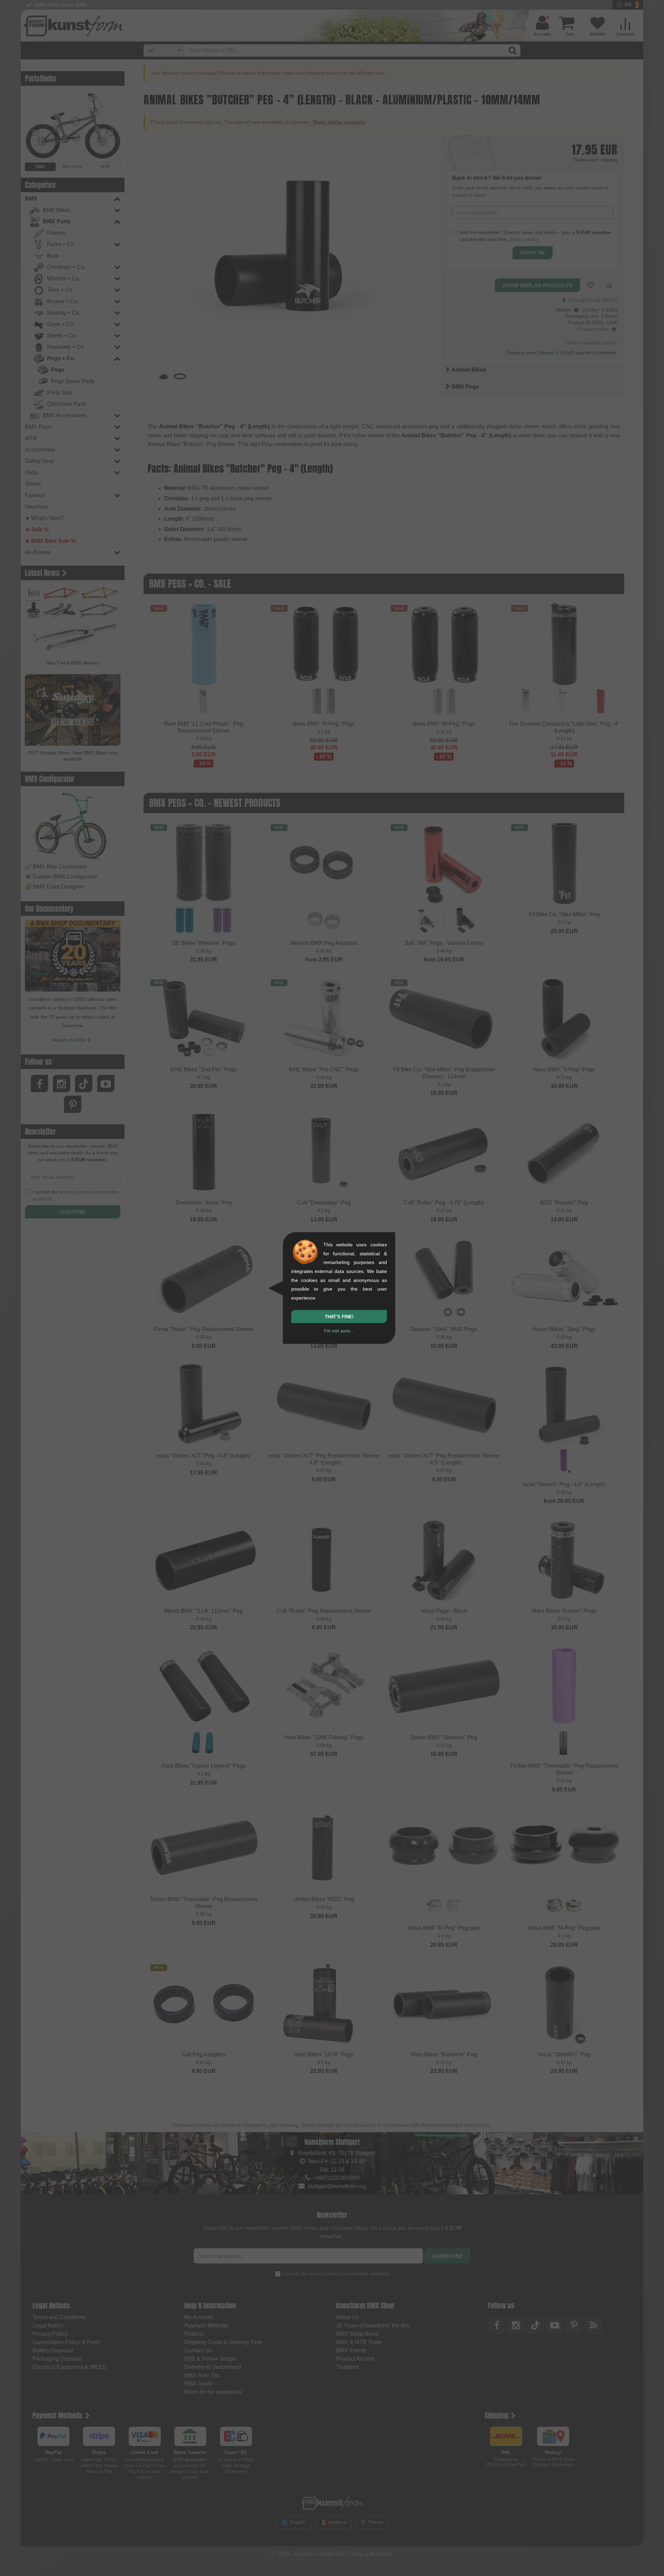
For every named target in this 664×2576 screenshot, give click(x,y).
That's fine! (339, 1317)
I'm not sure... (339, 1331)
